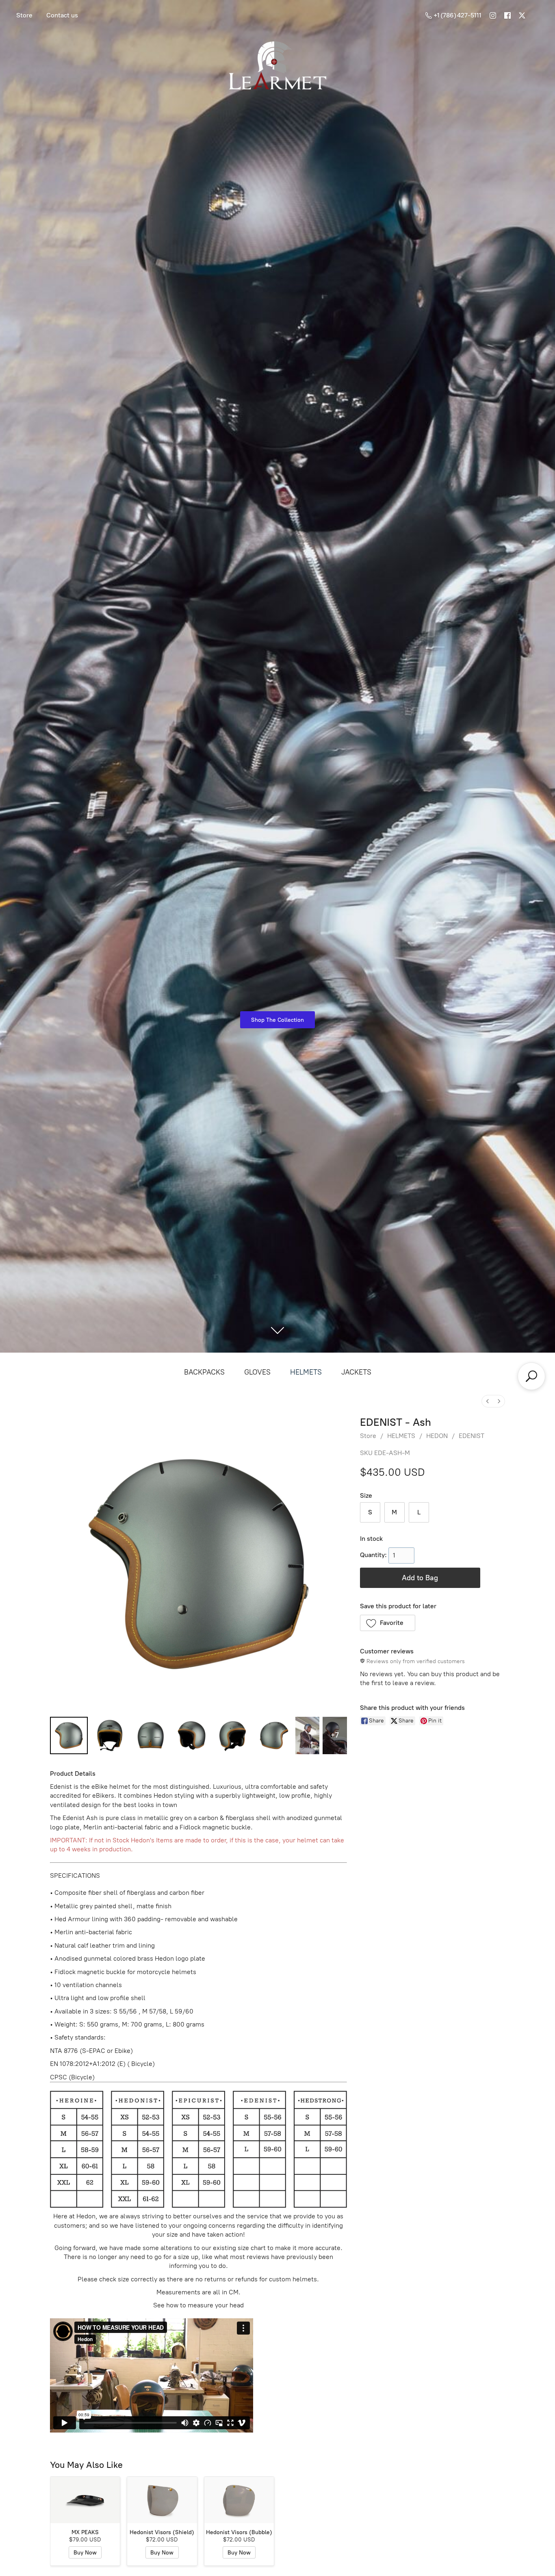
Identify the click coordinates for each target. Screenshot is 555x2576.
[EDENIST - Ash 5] (274, 1736)
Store (24, 15)
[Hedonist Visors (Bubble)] (239, 2500)
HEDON (437, 1436)
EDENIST (472, 1436)
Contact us (62, 15)
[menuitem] (488, 1401)
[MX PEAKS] (85, 2500)
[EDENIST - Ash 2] (151, 1736)
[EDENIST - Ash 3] (192, 1736)
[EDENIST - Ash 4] (233, 1736)
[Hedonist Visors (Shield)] (162, 2500)
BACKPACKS (204, 1372)
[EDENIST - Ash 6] (307, 1736)
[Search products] (531, 1376)
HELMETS (306, 1372)
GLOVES (257, 1372)
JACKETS (356, 1372)
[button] (388, 1623)
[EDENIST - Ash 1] (110, 1736)
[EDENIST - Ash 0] (69, 1736)
